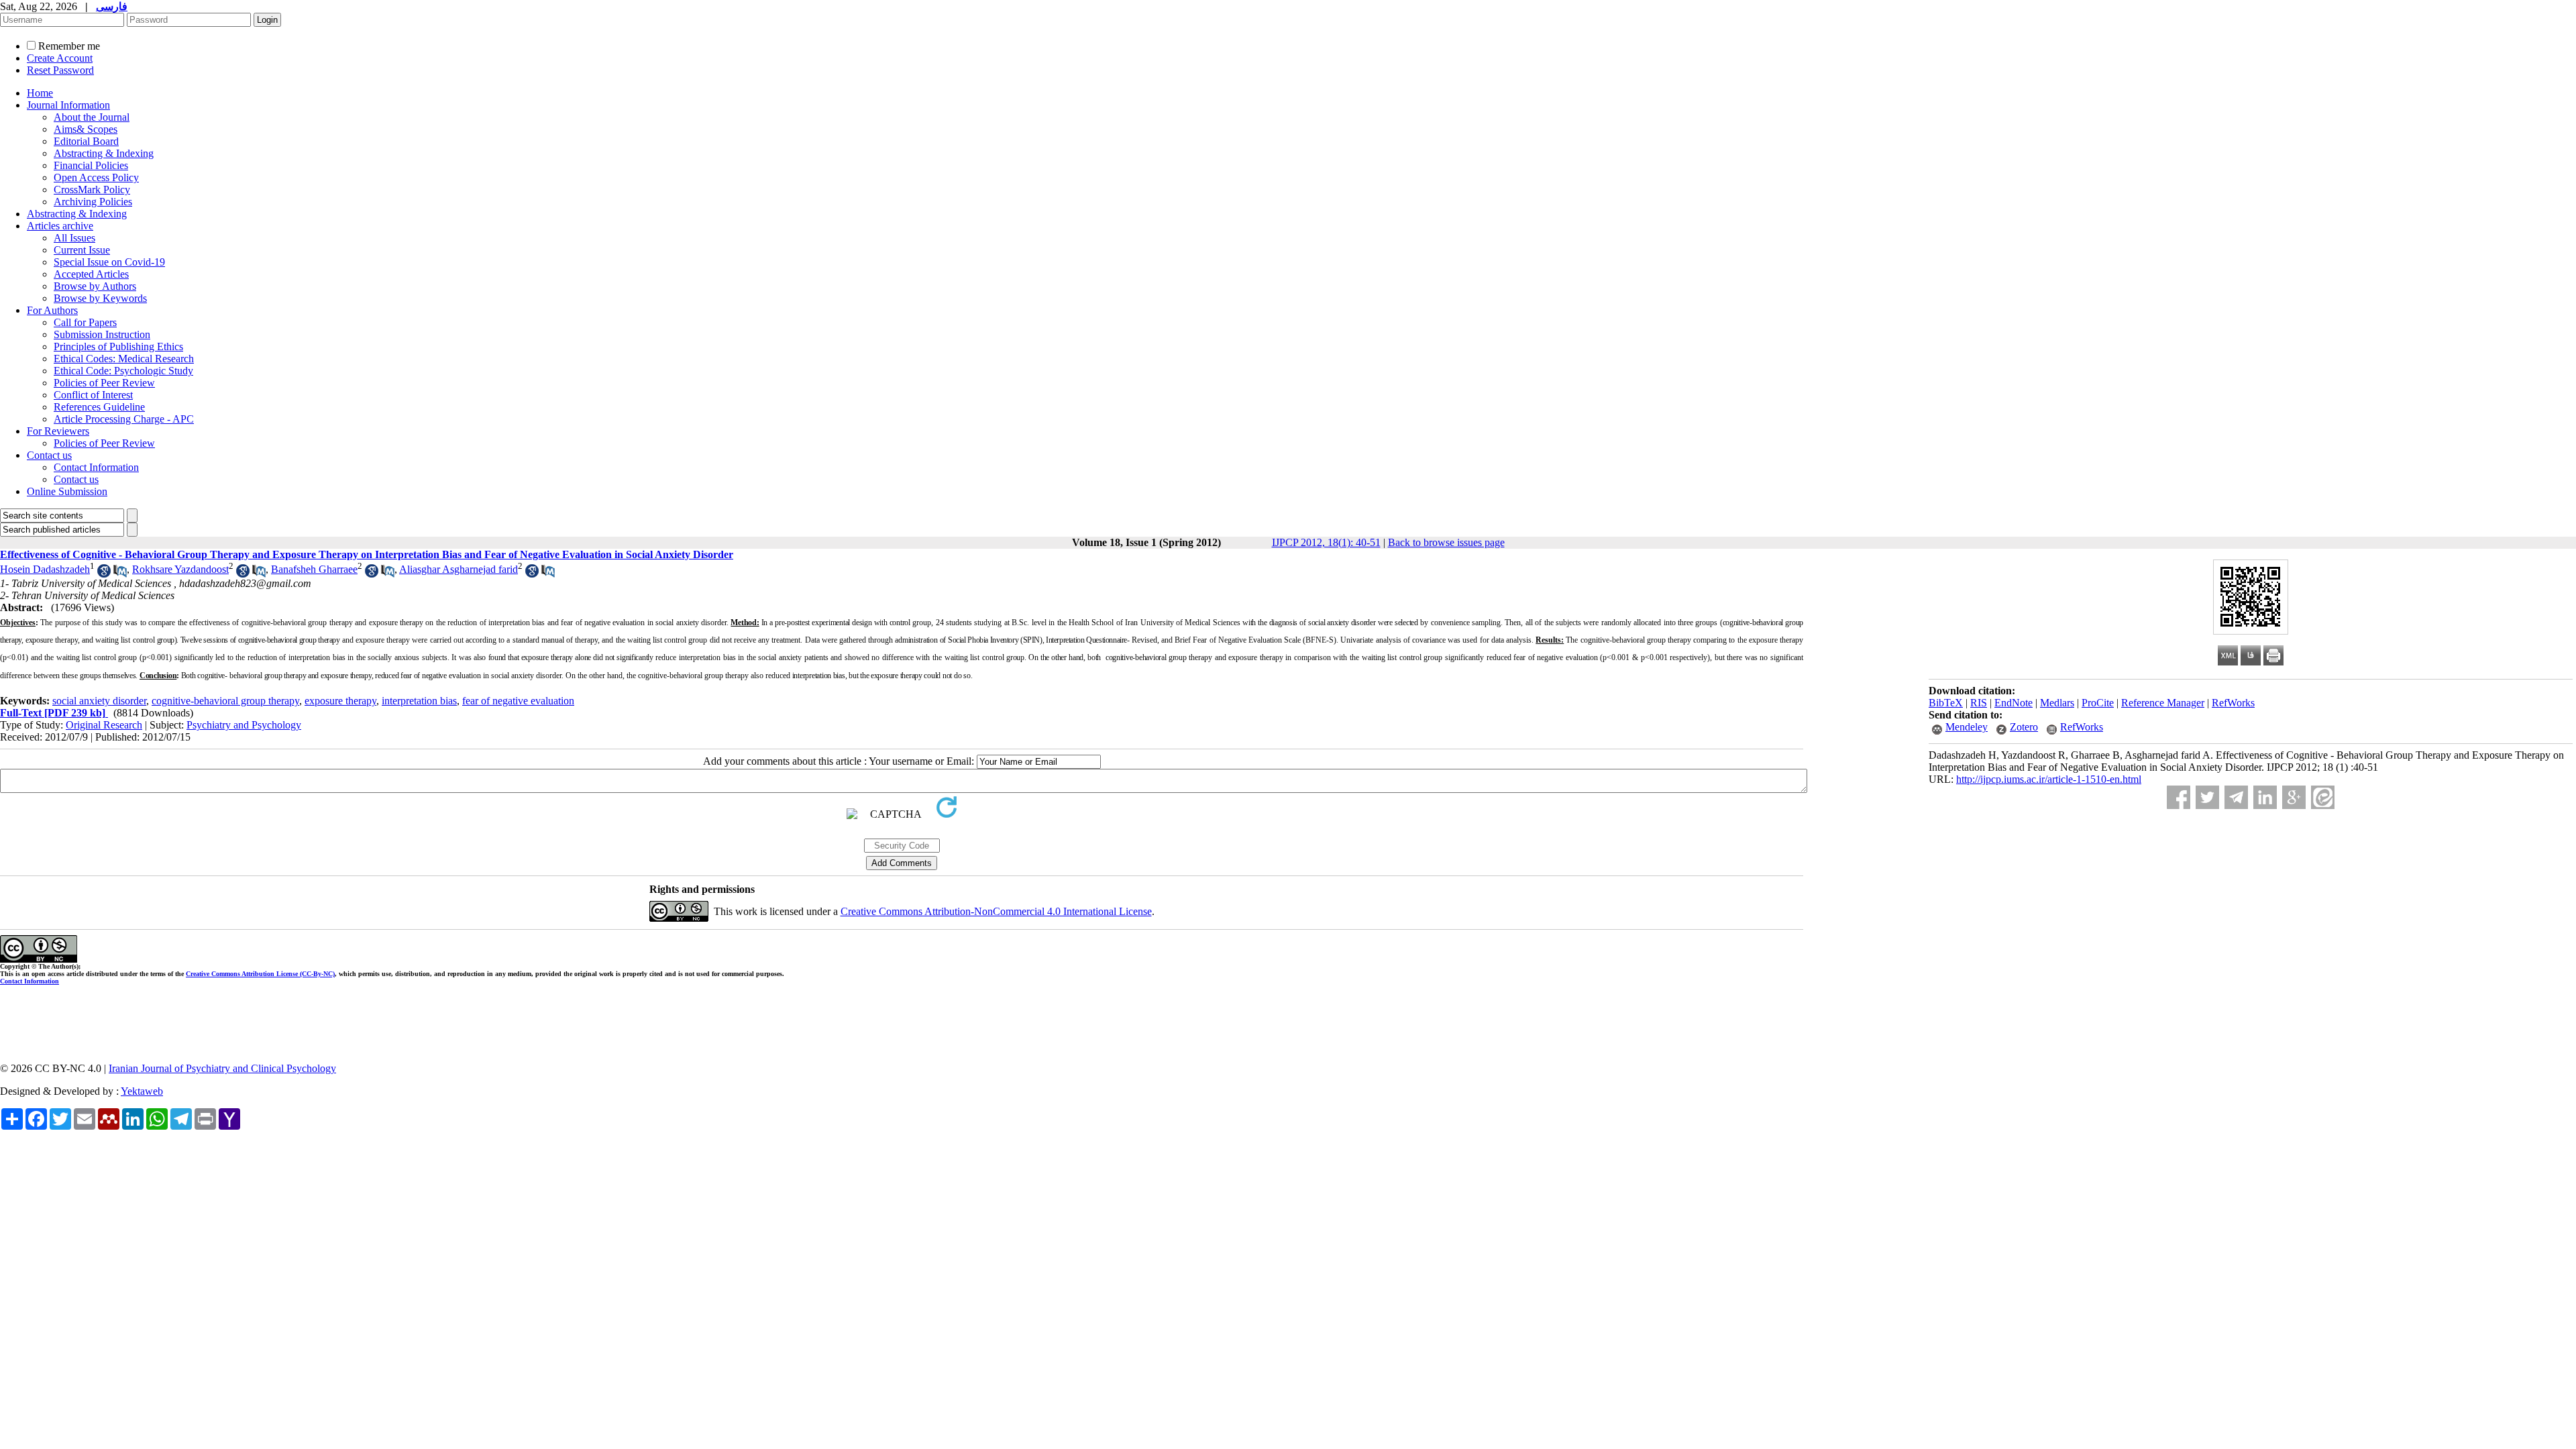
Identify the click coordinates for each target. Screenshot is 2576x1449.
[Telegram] (2236, 797)
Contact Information (96, 467)
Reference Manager (2163, 703)
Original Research (104, 725)
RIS (1979, 703)
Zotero (2024, 727)
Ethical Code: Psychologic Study (123, 371)
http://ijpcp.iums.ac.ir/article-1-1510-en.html (2049, 779)
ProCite (2098, 703)
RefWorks (2233, 703)
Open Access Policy (96, 177)
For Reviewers (58, 431)
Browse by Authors (95, 286)
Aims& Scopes (86, 129)
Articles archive (60, 226)
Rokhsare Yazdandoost (180, 569)
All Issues (74, 238)
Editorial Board (86, 141)
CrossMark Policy (92, 190)
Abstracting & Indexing (104, 153)
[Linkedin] (2265, 797)
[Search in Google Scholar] (104, 574)
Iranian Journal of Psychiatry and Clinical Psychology (222, 1068)
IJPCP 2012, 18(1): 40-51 (1326, 542)
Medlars (2057, 703)
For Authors (52, 310)
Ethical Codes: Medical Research (124, 359)
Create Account (60, 58)
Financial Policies (91, 165)
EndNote (2014, 703)
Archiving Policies (93, 202)
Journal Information (68, 105)
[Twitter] (2207, 797)
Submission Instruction (102, 334)
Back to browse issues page (1446, 542)
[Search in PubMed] (120, 574)
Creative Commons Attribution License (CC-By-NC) (260, 974)
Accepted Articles (91, 274)
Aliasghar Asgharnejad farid (459, 569)
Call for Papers (85, 322)
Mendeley (1967, 727)
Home (40, 93)
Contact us (49, 455)
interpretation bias (419, 701)
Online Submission (67, 491)
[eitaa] (2323, 797)
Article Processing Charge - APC (124, 419)
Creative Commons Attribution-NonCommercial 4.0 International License (996, 911)
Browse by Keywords (100, 298)
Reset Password (60, 70)
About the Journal (92, 117)
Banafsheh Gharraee (314, 569)
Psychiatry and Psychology (244, 725)
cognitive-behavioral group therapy (225, 701)
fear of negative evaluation (518, 701)
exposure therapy (340, 701)
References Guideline (99, 407)
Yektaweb (142, 1091)
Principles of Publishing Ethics (118, 346)
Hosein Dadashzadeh (45, 569)
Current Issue (82, 250)
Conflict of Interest (93, 395)
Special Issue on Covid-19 (109, 262)
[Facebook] (2179, 797)
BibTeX (1946, 703)
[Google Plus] (2294, 797)
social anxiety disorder (99, 701)
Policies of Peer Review (104, 383)
